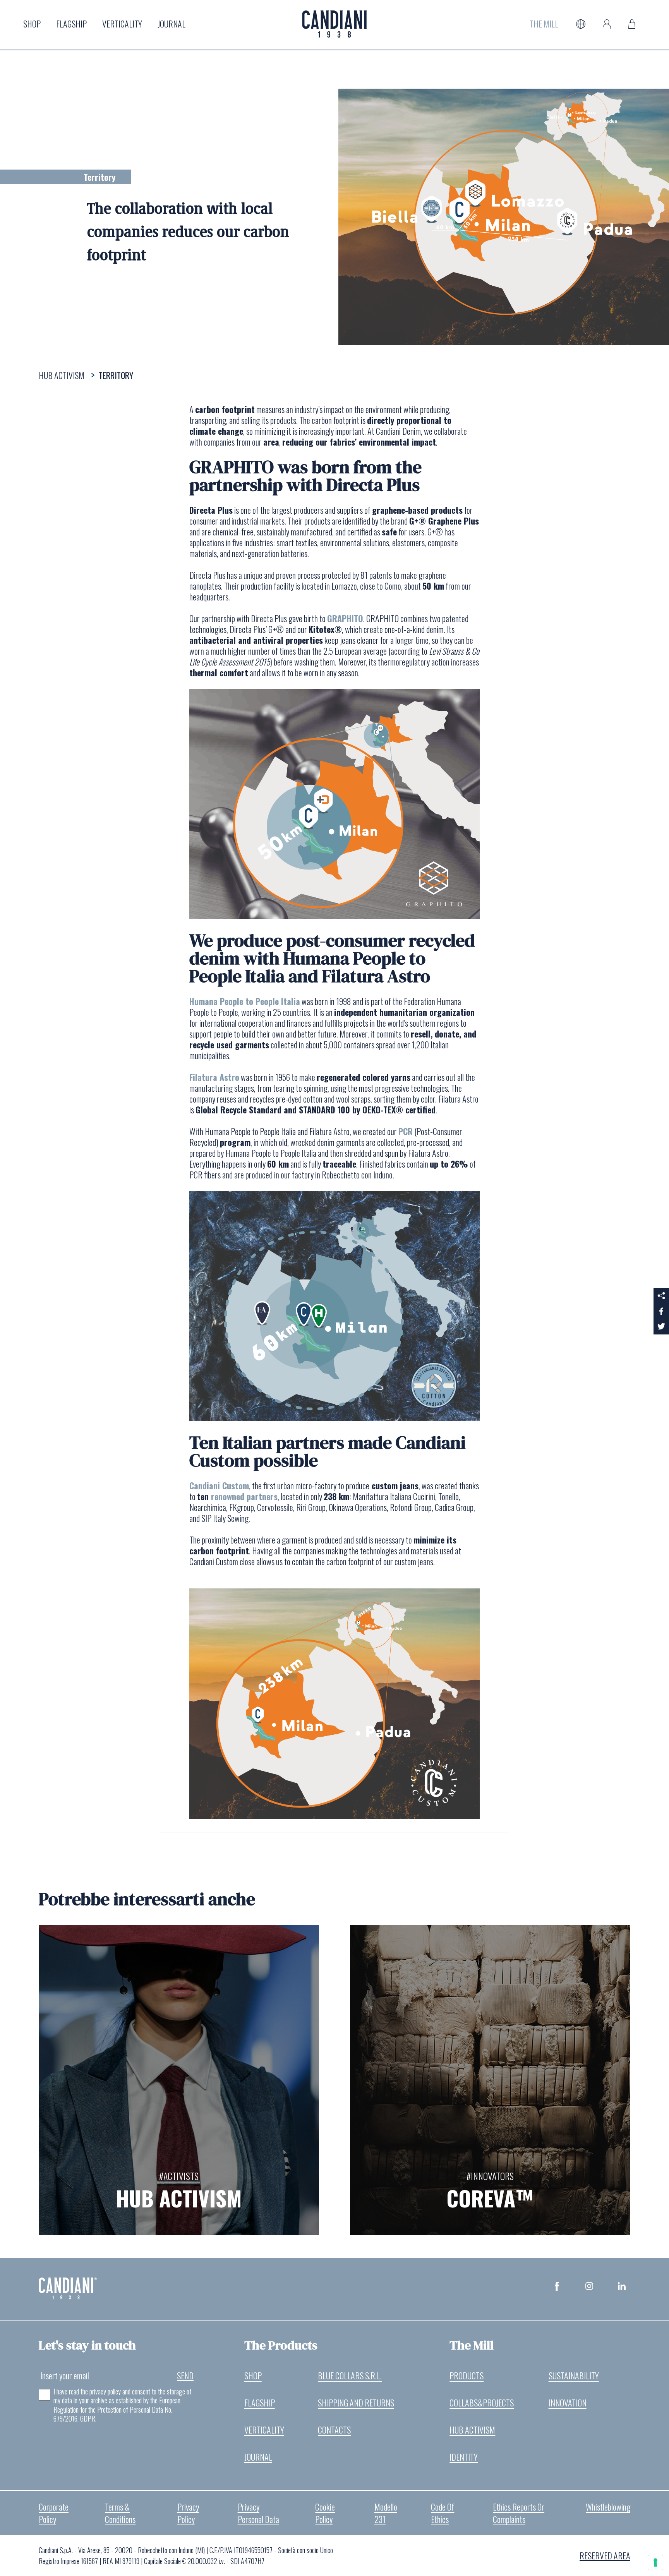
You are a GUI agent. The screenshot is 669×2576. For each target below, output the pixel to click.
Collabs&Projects (482, 2403)
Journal (172, 24)
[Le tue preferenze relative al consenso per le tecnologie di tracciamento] (655, 2562)
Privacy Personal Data (258, 2513)
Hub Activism (472, 2430)
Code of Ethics (443, 2513)
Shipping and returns (356, 2403)
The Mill (544, 24)
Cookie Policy (325, 2513)
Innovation (568, 2403)
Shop (32, 24)
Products (467, 2375)
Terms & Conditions (120, 2513)
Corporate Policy (54, 2513)
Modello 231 (386, 2513)
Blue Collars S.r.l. (350, 2375)
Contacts (334, 2430)
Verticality (122, 24)
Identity (464, 2457)
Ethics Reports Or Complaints (519, 2513)
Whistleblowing (608, 2507)
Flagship (71, 24)
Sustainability (574, 2375)
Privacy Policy (188, 2513)
